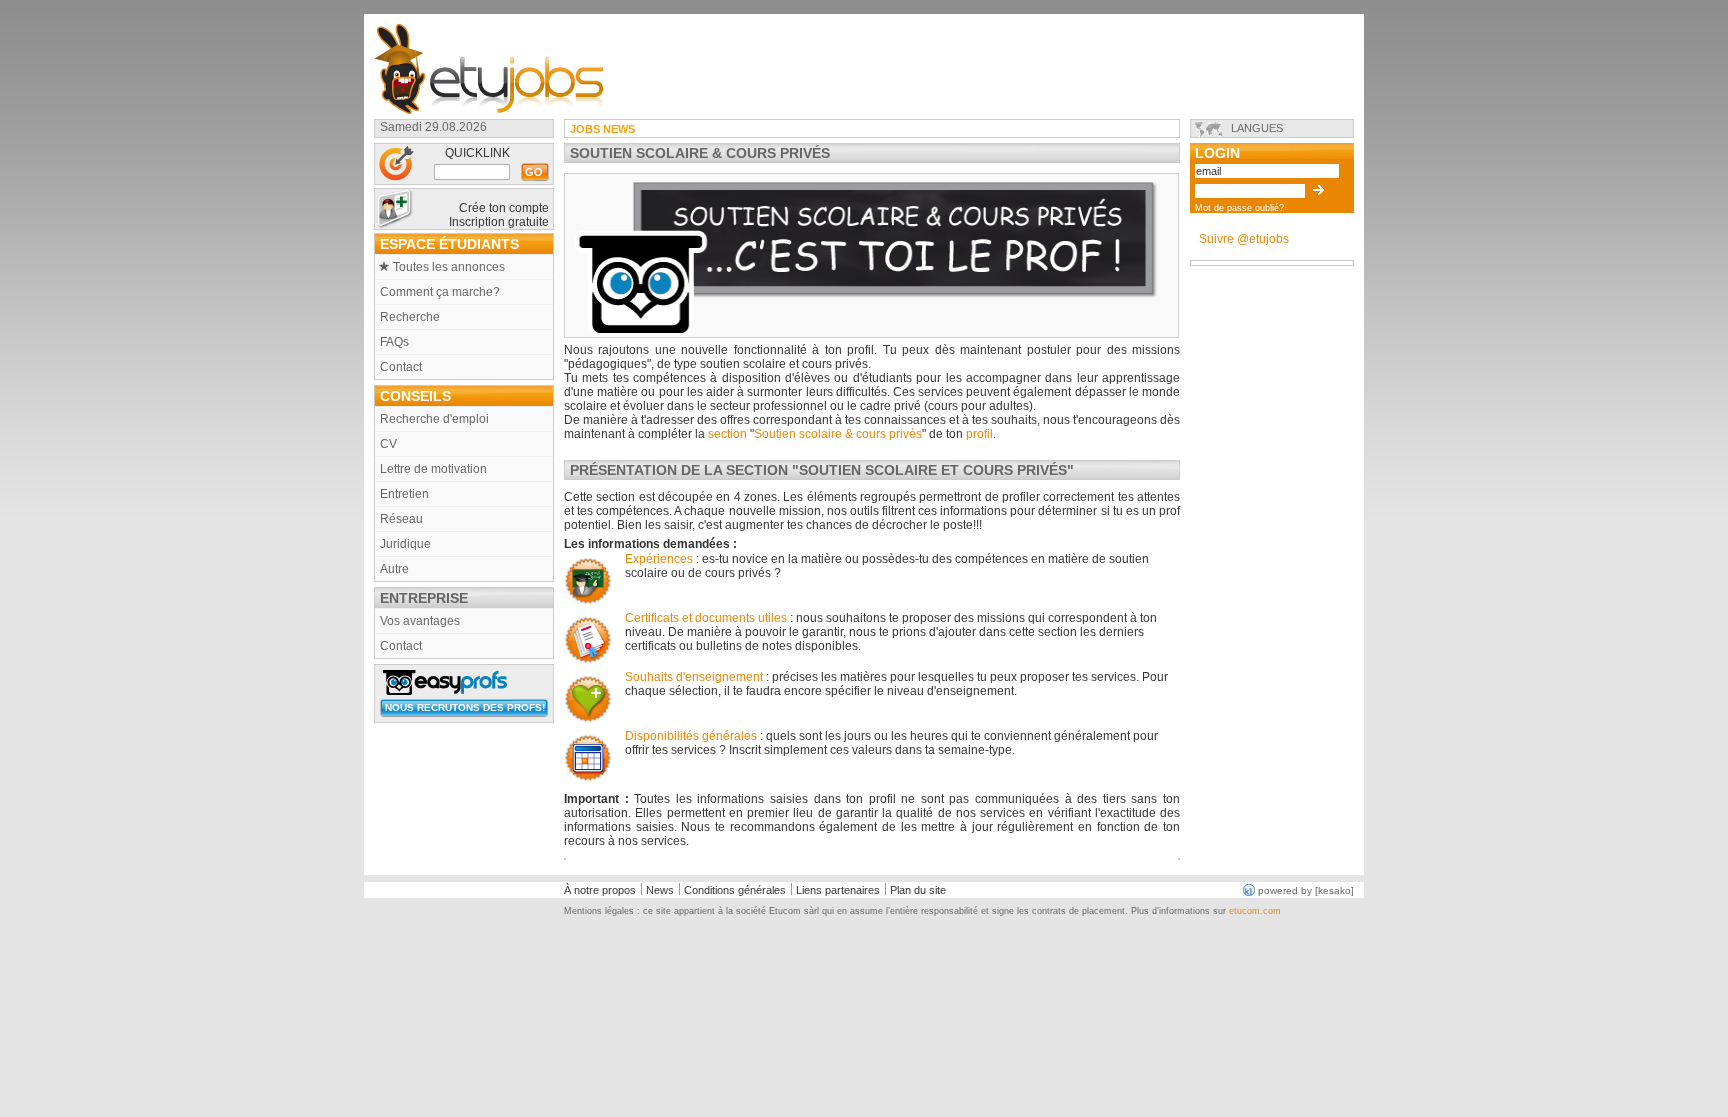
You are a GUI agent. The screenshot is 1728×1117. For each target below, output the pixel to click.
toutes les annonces (449, 267)
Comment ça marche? (440, 292)
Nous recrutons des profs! (466, 707)
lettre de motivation (433, 469)
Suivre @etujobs (1244, 239)
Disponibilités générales (691, 736)
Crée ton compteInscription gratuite (499, 215)
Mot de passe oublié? (1239, 208)
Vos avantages (420, 621)
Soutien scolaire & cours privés (838, 434)
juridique (405, 544)
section (727, 434)
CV (388, 444)
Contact (401, 367)
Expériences (660, 559)
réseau (401, 519)
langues (1257, 128)
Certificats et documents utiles (706, 618)
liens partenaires (838, 890)
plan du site (918, 890)
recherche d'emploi (434, 419)
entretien (404, 494)
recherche (410, 317)
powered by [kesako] (1306, 890)
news (660, 890)
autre (394, 569)
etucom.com (1255, 911)
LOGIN (1217, 152)
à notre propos (600, 890)
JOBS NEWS (602, 129)
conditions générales (735, 890)
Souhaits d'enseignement (694, 677)
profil (979, 434)
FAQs (394, 342)
